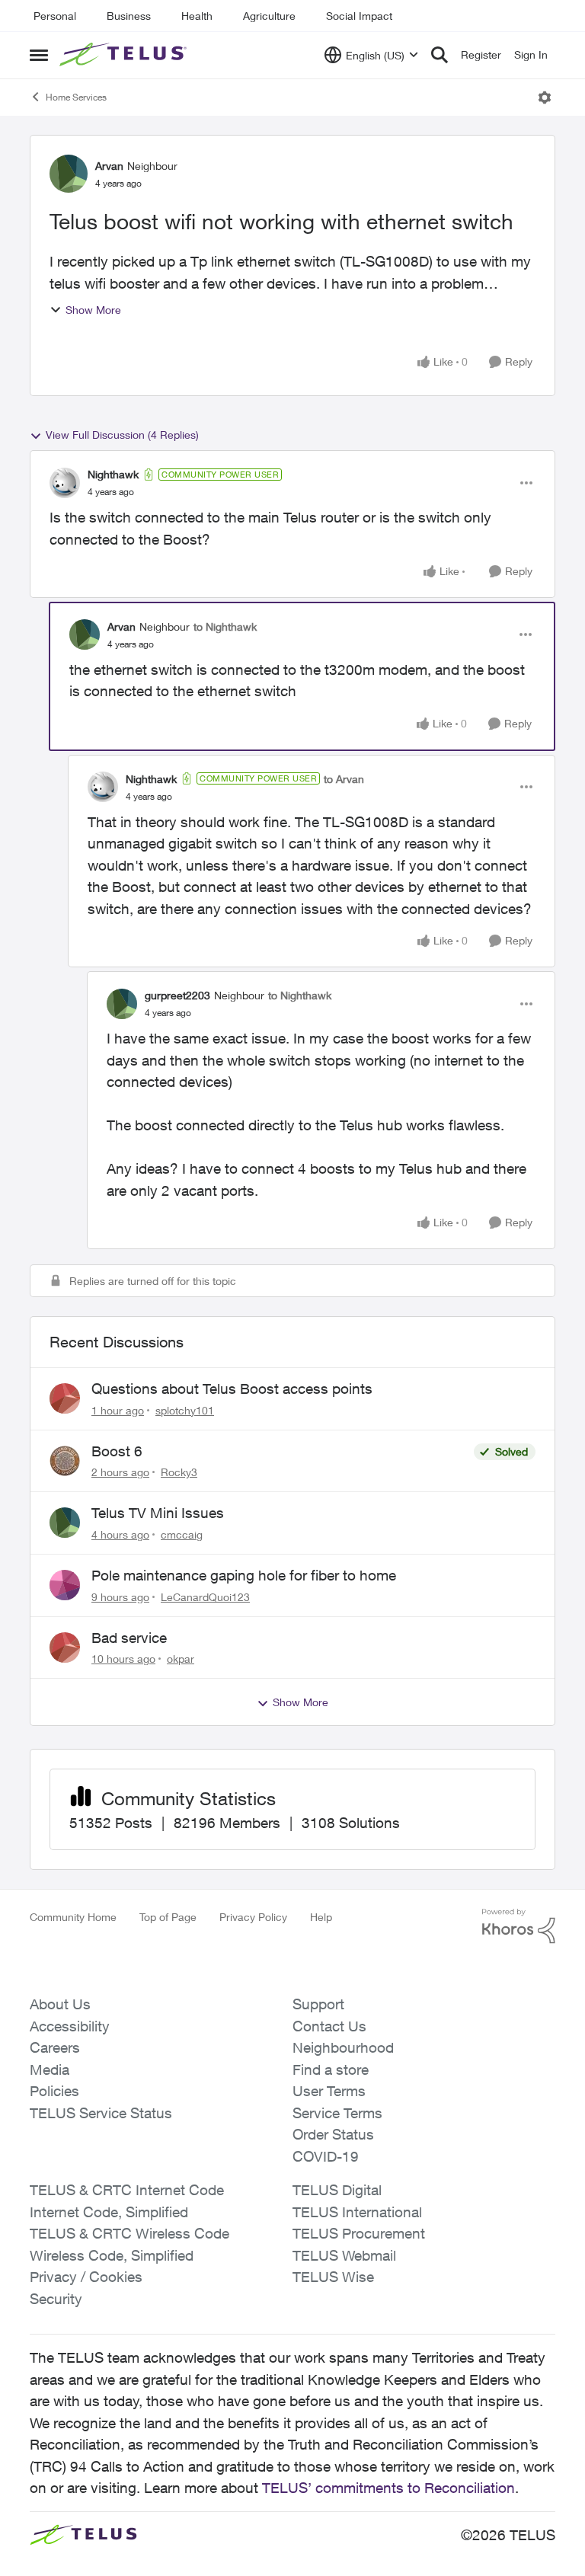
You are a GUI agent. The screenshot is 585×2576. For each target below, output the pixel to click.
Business (129, 16)
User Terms (329, 2091)
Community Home (73, 1917)
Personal (55, 16)
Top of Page (168, 1917)
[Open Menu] (545, 97)
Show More (93, 310)
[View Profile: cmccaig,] (65, 1523)
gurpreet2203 (177, 995)
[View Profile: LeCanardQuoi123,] (65, 1585)
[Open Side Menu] (39, 55)
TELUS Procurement (359, 2233)
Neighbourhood (343, 2047)
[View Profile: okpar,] (65, 1648)
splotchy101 (185, 1410)
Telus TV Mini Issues (158, 1513)
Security (56, 2299)
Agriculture (269, 16)
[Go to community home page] (125, 55)
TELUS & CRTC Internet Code (127, 2190)
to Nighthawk (225, 626)
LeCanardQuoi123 (205, 1597)
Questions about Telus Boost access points (232, 1389)
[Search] (440, 55)
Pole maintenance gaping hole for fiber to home (244, 1575)
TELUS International (357, 2212)
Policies (54, 2091)
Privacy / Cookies (86, 2277)
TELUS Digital (337, 2190)
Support (318, 2004)
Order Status (333, 2134)
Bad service (129, 1638)
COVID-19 (326, 2156)
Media (50, 2069)
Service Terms (337, 2113)
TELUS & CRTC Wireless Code (129, 2233)
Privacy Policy (253, 1917)
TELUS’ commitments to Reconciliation (388, 2488)
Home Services (76, 97)
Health (197, 16)
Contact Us (329, 2026)
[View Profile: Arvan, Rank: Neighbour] (69, 174)
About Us (60, 2004)
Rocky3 (179, 1472)
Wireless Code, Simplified (112, 2255)
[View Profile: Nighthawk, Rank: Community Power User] (65, 483)
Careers (55, 2047)
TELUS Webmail (344, 2255)
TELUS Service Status (101, 2113)
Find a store (331, 2069)
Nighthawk (113, 474)
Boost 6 (117, 1451)
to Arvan (344, 779)
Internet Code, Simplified (109, 2212)
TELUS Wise (333, 2277)
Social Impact (359, 16)
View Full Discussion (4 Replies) (122, 435)
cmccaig (182, 1534)
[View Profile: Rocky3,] (65, 1461)
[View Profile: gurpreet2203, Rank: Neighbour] (122, 1004)
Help (321, 1917)
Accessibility (70, 2026)
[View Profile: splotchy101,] (65, 1398)
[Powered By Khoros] (519, 1926)
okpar (181, 1659)
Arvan (109, 166)
